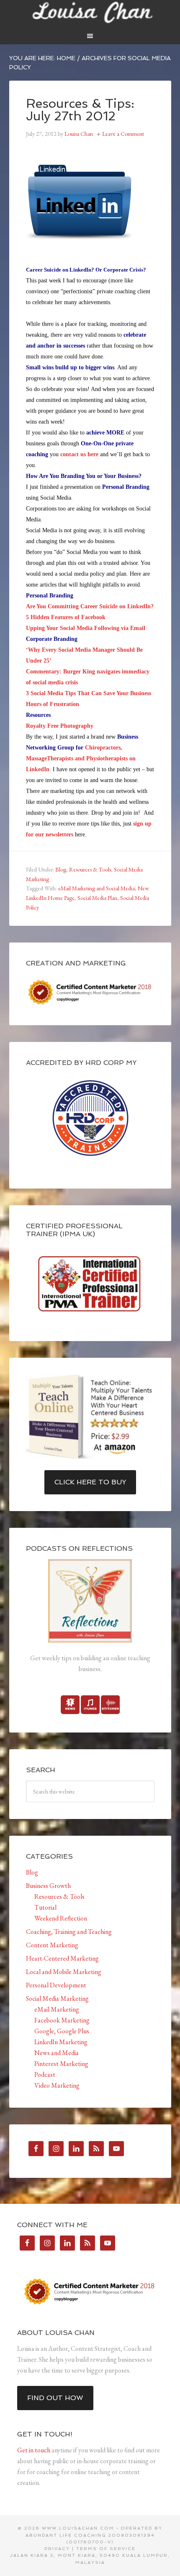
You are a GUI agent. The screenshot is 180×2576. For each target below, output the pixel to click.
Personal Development (56, 1985)
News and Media (57, 2053)
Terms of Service (106, 2549)
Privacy (57, 2549)
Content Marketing (52, 1945)
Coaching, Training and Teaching (69, 1932)
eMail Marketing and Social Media (96, 888)
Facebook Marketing (62, 2020)
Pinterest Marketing (61, 2064)
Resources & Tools (90, 869)
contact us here (79, 454)
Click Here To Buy (90, 1482)
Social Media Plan (97, 898)
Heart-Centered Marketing (62, 1958)
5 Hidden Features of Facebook (66, 617)
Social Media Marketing (57, 1998)
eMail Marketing (57, 2009)
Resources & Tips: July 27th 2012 (80, 110)
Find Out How (55, 2398)
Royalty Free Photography (60, 726)
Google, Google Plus (62, 2031)
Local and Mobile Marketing (64, 1972)
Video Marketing (57, 2085)
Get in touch (34, 2450)
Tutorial (45, 1907)
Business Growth (48, 1886)
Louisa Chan (90, 13)
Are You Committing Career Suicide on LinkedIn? (90, 606)
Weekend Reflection (61, 1918)
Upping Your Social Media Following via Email (86, 628)
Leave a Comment (123, 134)
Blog (61, 869)
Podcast (45, 2074)
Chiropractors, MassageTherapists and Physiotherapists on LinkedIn (81, 758)
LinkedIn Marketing (61, 2042)
